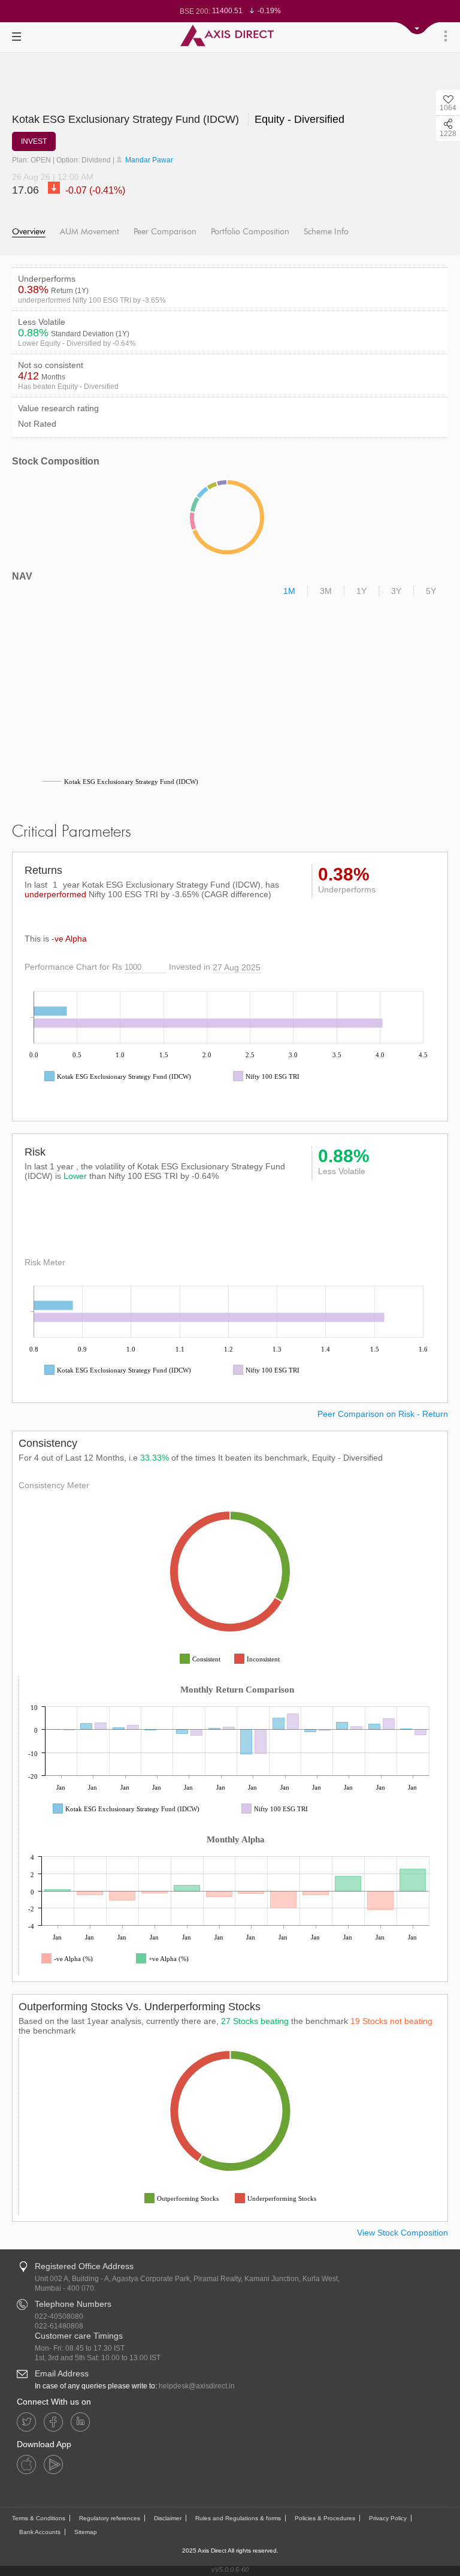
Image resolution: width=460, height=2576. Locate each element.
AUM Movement (90, 232)
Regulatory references (110, 2518)
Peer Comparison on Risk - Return (383, 1414)
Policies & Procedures (325, 2518)
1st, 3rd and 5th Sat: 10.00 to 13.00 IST (98, 2358)
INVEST (34, 141)
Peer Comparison (165, 232)
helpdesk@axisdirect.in (197, 2386)
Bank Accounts (40, 2532)
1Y (361, 591)
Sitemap (86, 2532)
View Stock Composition (402, 2233)
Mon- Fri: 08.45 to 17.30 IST (80, 2348)
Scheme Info (326, 232)
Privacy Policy (388, 2518)
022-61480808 (59, 2326)
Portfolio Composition (250, 232)
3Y (396, 591)
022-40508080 (59, 2316)
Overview (29, 232)
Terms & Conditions (39, 2518)
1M (289, 591)
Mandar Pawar (148, 160)
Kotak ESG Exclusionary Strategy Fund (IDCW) (127, 119)
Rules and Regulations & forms (238, 2518)
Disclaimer (168, 2518)
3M (326, 591)
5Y (431, 591)
